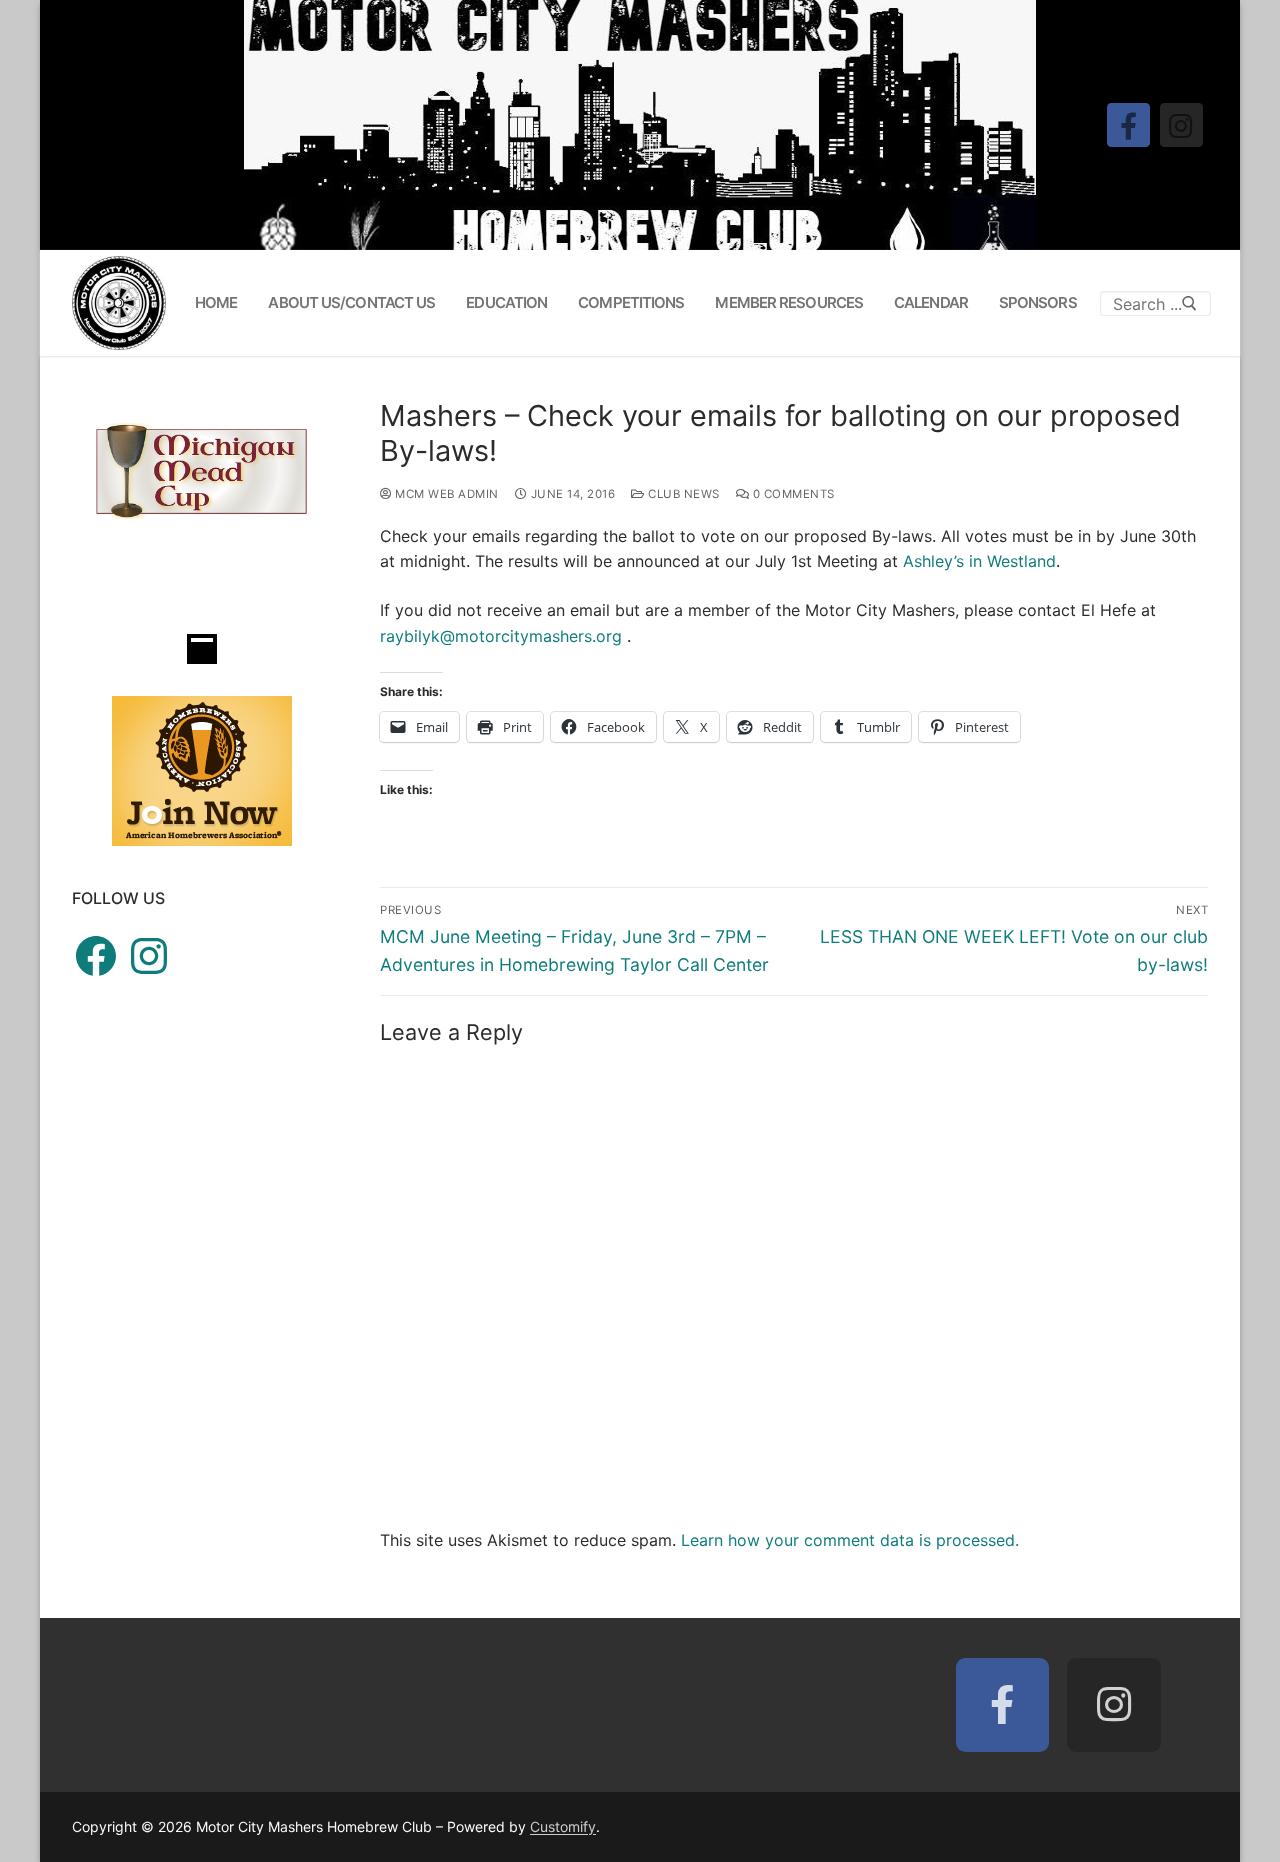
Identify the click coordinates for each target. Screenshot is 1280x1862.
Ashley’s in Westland (979, 561)
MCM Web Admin (445, 494)
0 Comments (792, 494)
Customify (563, 1826)
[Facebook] (1128, 124)
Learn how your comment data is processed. (850, 1540)
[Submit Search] (1189, 303)
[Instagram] (1181, 124)
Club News (682, 494)
